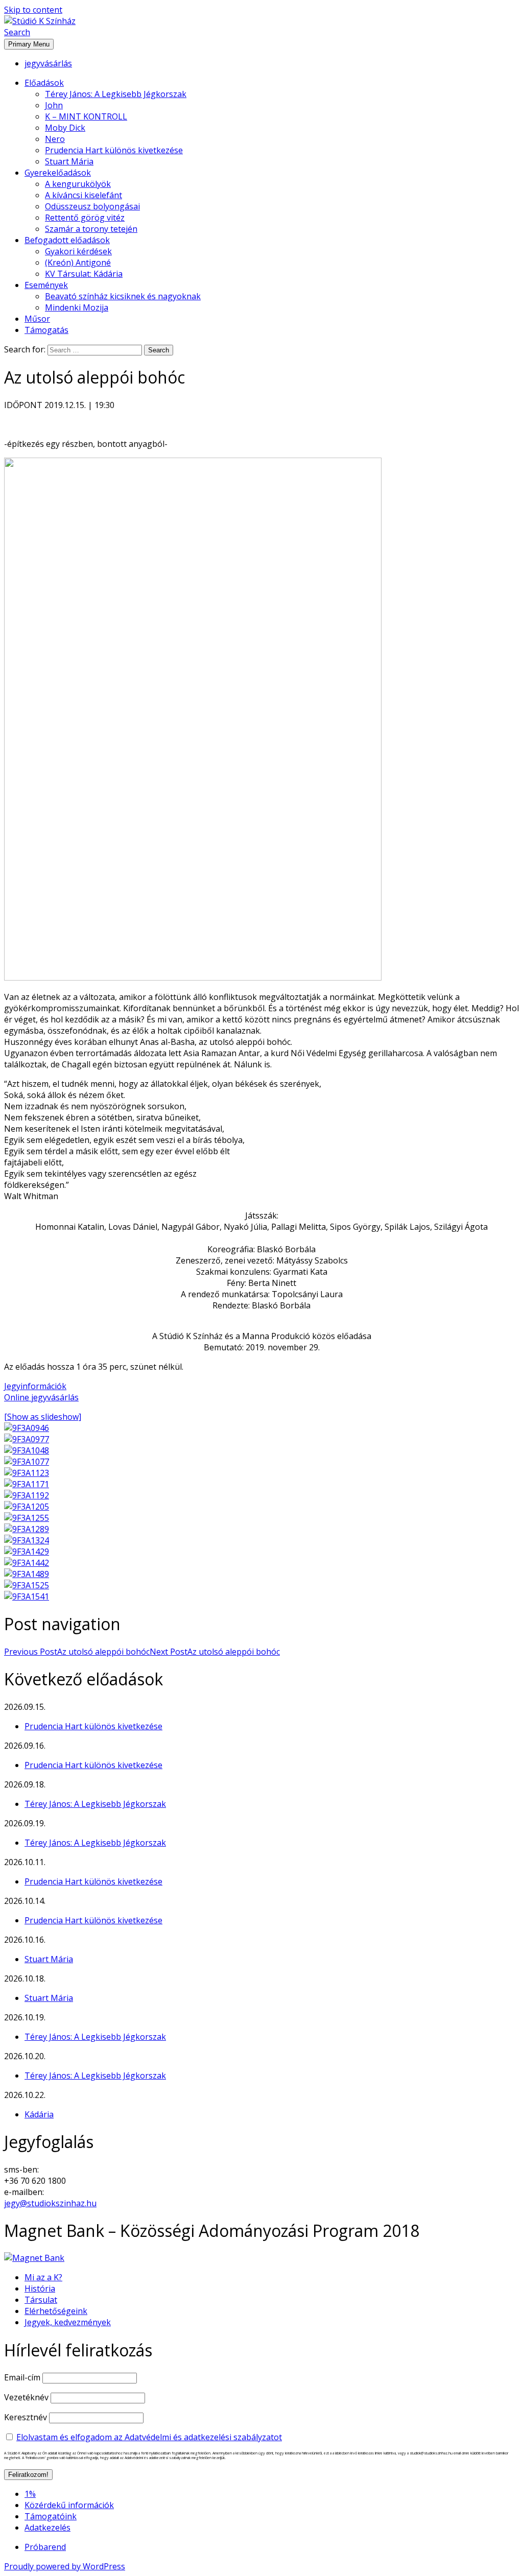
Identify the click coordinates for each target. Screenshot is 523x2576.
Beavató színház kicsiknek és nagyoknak (123, 296)
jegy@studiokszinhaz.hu (50, 2203)
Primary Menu (29, 44)
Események (46, 285)
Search (17, 32)
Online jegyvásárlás (41, 1397)
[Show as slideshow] (43, 1417)
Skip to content (33, 10)
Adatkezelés (47, 2527)
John (54, 105)
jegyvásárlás (48, 63)
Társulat (41, 2300)
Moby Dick (65, 128)
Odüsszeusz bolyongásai (92, 206)
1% (30, 2494)
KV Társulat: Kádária (84, 274)
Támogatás (46, 330)
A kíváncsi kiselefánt (84, 195)
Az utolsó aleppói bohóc (77, 1652)
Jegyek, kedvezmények (68, 2322)
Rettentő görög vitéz (85, 218)
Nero (55, 139)
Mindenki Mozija (77, 307)
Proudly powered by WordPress (65, 2566)
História (40, 2288)
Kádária (39, 2114)
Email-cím (22, 2377)
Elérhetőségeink (56, 2311)
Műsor (37, 319)
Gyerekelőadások (58, 173)
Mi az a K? (43, 2277)
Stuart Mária (69, 161)
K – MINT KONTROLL (86, 116)
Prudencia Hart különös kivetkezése (114, 150)
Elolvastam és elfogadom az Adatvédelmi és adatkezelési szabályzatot (149, 2437)
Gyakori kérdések (78, 251)
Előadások (44, 83)
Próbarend (45, 2547)
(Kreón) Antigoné (78, 263)
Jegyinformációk (35, 1386)
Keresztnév (26, 2417)
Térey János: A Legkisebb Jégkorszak (116, 94)
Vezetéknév (26, 2397)
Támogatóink (51, 2516)
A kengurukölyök (78, 184)
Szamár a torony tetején (91, 229)
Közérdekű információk (69, 2505)
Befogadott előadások (67, 240)
